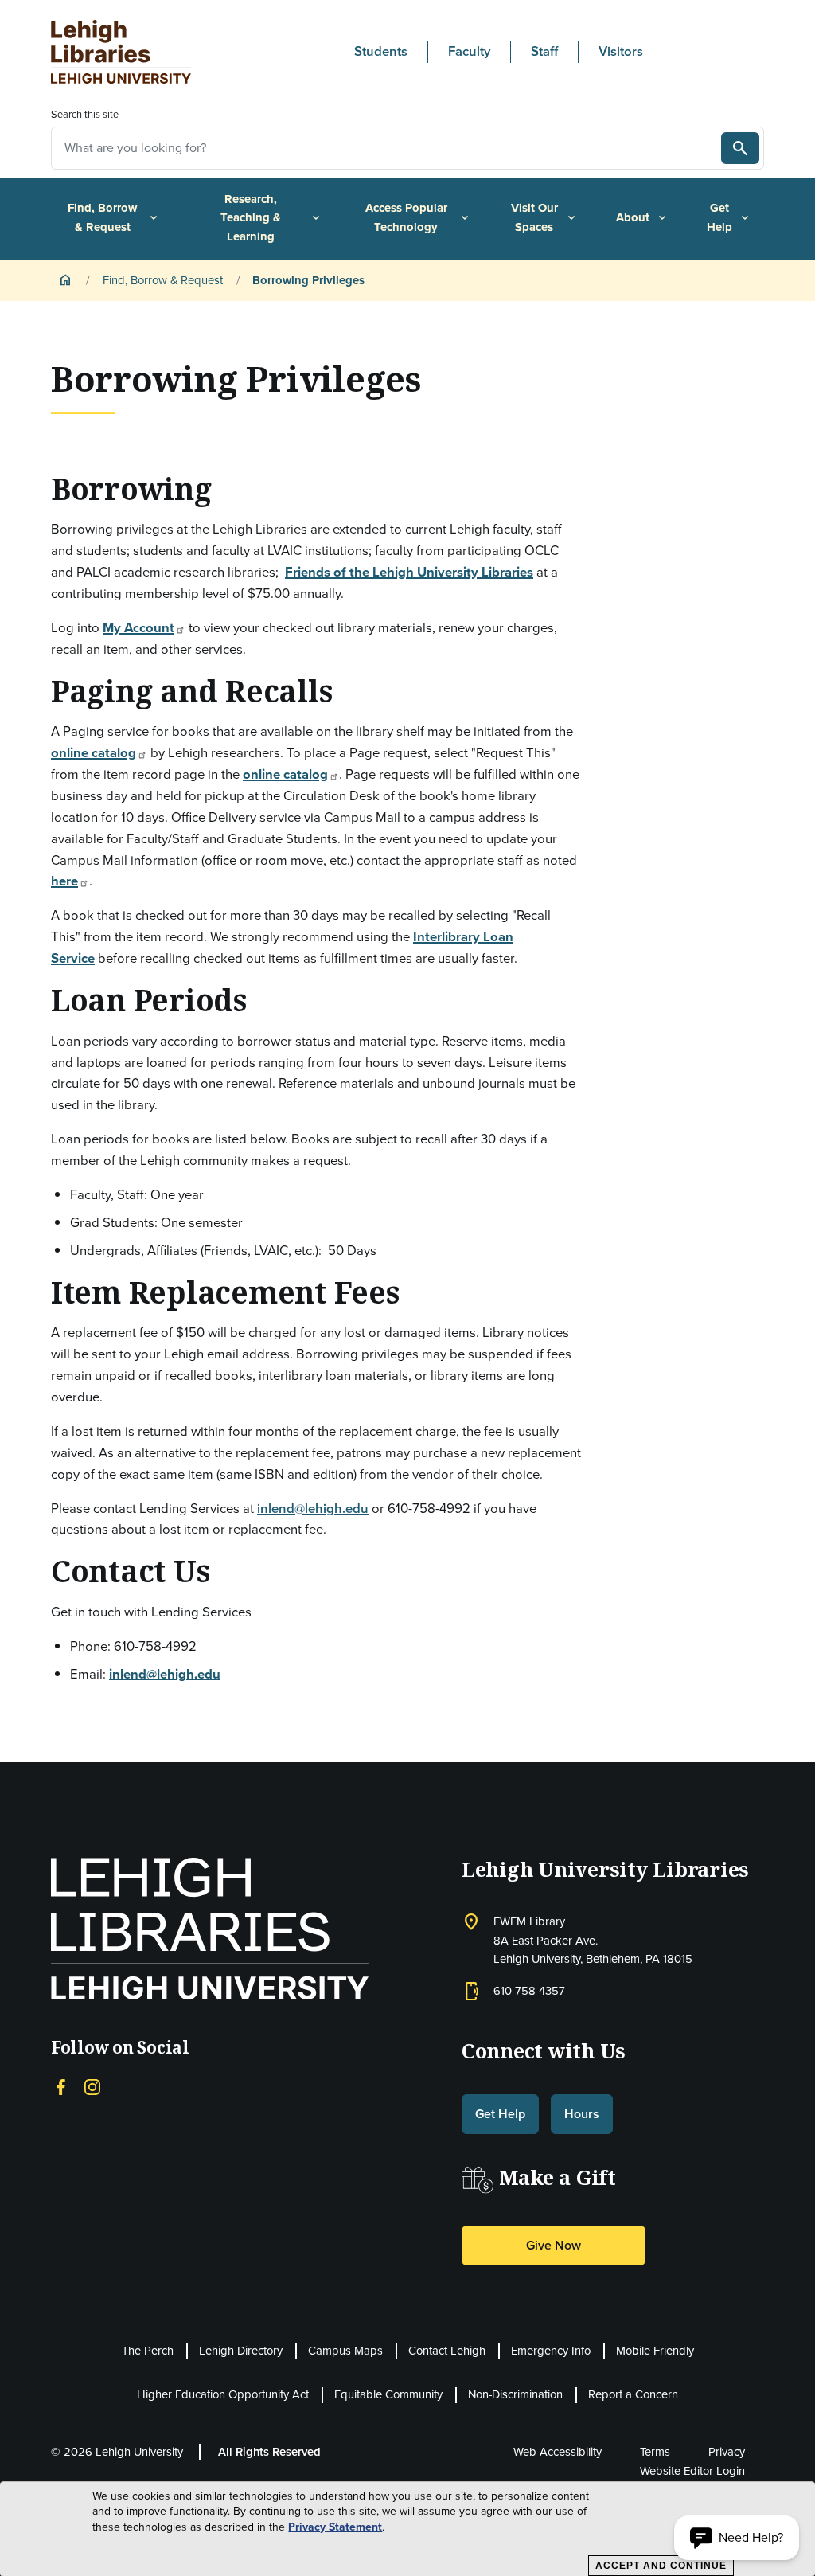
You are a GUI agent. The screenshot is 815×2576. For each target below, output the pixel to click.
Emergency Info (551, 2351)
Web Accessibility (558, 2452)
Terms (655, 2452)
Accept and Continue (661, 2566)
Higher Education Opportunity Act (223, 2394)
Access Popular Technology (418, 217)
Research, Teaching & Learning (271, 218)
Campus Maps (345, 2351)
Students (381, 51)
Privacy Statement (335, 2527)
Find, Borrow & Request (114, 217)
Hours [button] (582, 2114)
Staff (544, 51)
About (642, 217)
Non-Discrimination (515, 2394)
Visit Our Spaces (544, 217)
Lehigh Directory (241, 2351)
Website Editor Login (692, 2471)
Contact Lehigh (447, 2351)
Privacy (727, 2452)
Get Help (729, 217)
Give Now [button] (554, 2245)
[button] (737, 2538)
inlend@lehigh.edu (313, 1509)
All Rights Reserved (269, 2452)
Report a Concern (633, 2394)
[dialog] (407, 2529)
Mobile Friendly (655, 2351)
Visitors (621, 51)
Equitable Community (388, 2394)
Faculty (469, 51)
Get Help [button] (500, 2114)
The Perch (148, 2351)
